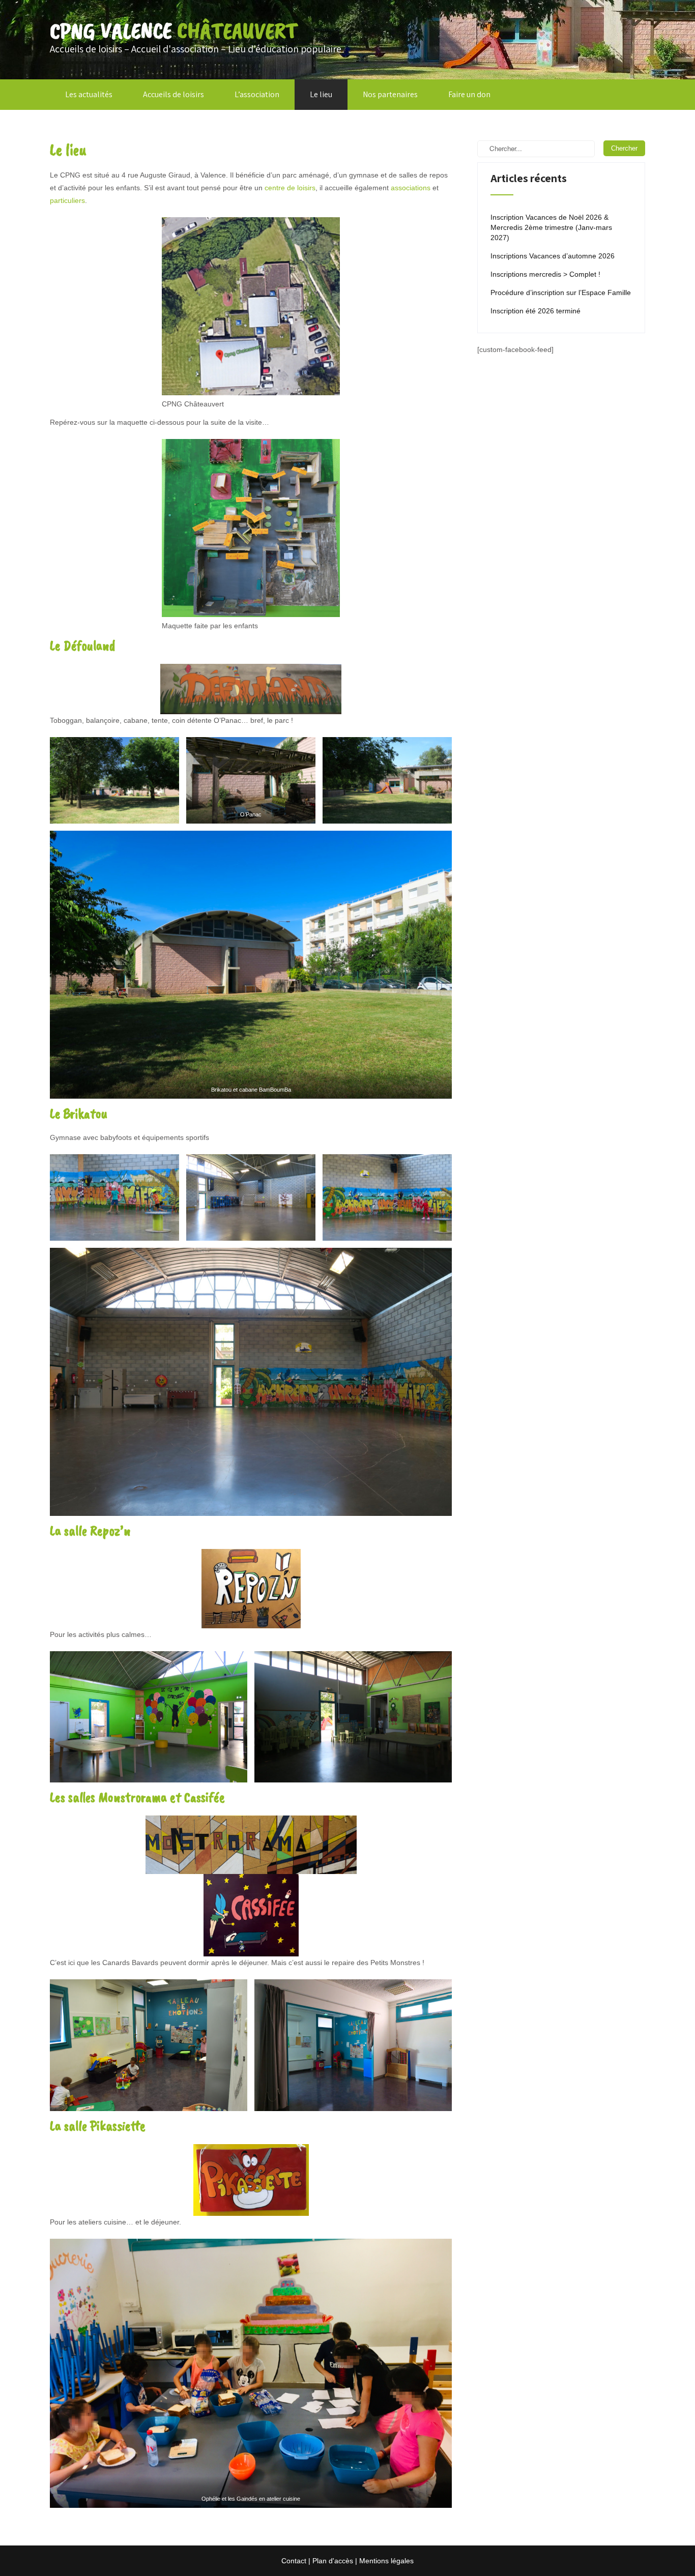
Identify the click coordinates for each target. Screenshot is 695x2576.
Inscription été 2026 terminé (535, 311)
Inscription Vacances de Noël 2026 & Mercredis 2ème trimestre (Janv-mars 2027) (551, 227)
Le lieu (321, 94)
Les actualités (89, 94)
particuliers (67, 200)
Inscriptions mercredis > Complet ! (545, 274)
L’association (257, 94)
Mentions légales (386, 2561)
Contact (294, 2561)
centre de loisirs (290, 188)
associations (411, 188)
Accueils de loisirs (173, 94)
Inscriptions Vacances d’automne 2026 (553, 256)
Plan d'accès (333, 2561)
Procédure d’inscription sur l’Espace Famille (561, 292)
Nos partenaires (390, 94)
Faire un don (469, 94)
